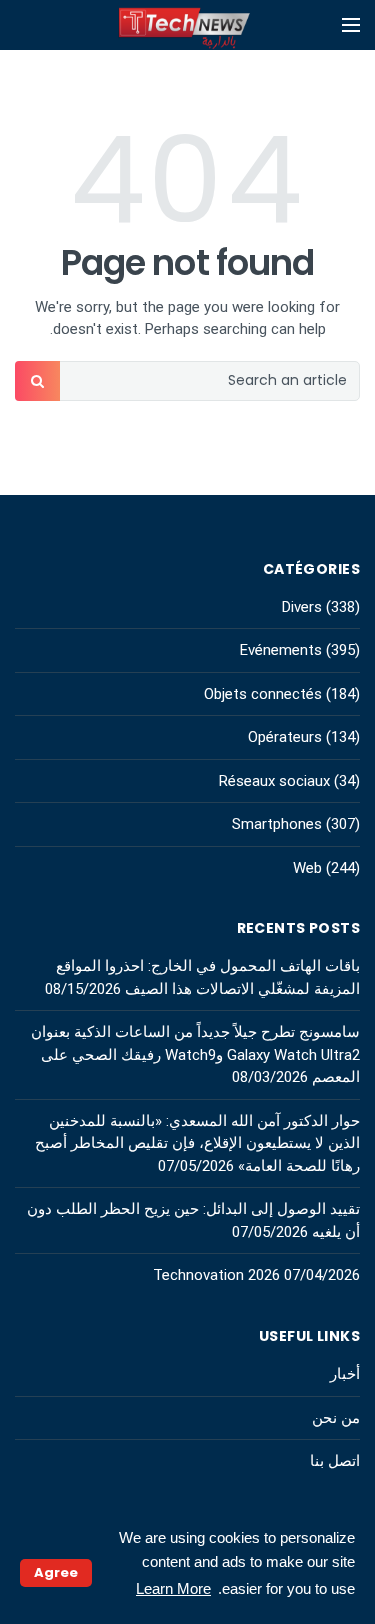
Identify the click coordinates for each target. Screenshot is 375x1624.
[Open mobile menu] (351, 25)
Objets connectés (263, 694)
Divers (302, 607)
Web (307, 868)
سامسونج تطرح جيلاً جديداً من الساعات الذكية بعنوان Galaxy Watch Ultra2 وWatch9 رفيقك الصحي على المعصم (195, 1054)
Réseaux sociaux (274, 781)
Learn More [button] (173, 1588)
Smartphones (277, 824)
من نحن (336, 1418)
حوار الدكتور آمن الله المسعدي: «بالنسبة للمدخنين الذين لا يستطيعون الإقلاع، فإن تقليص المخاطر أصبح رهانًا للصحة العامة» (197, 1143)
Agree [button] (56, 1572)
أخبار (345, 1374)
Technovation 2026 (216, 1275)
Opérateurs (285, 737)
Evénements (281, 650)
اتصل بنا (335, 1461)
